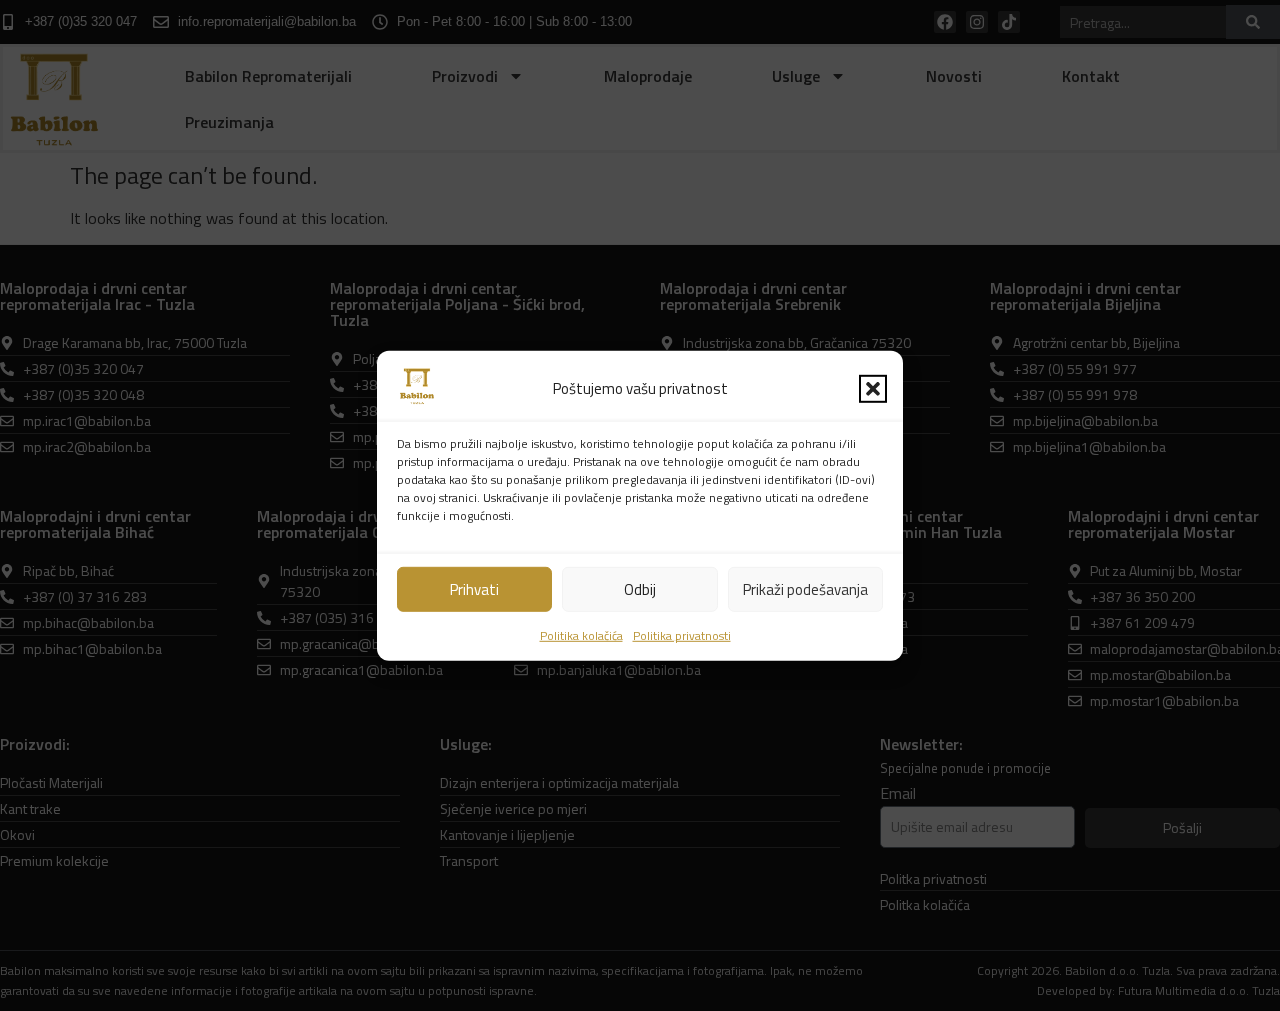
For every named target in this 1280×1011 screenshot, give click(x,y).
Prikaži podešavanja (805, 588)
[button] (873, 388)
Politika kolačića (581, 635)
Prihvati (474, 588)
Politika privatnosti (682, 635)
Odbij (640, 588)
